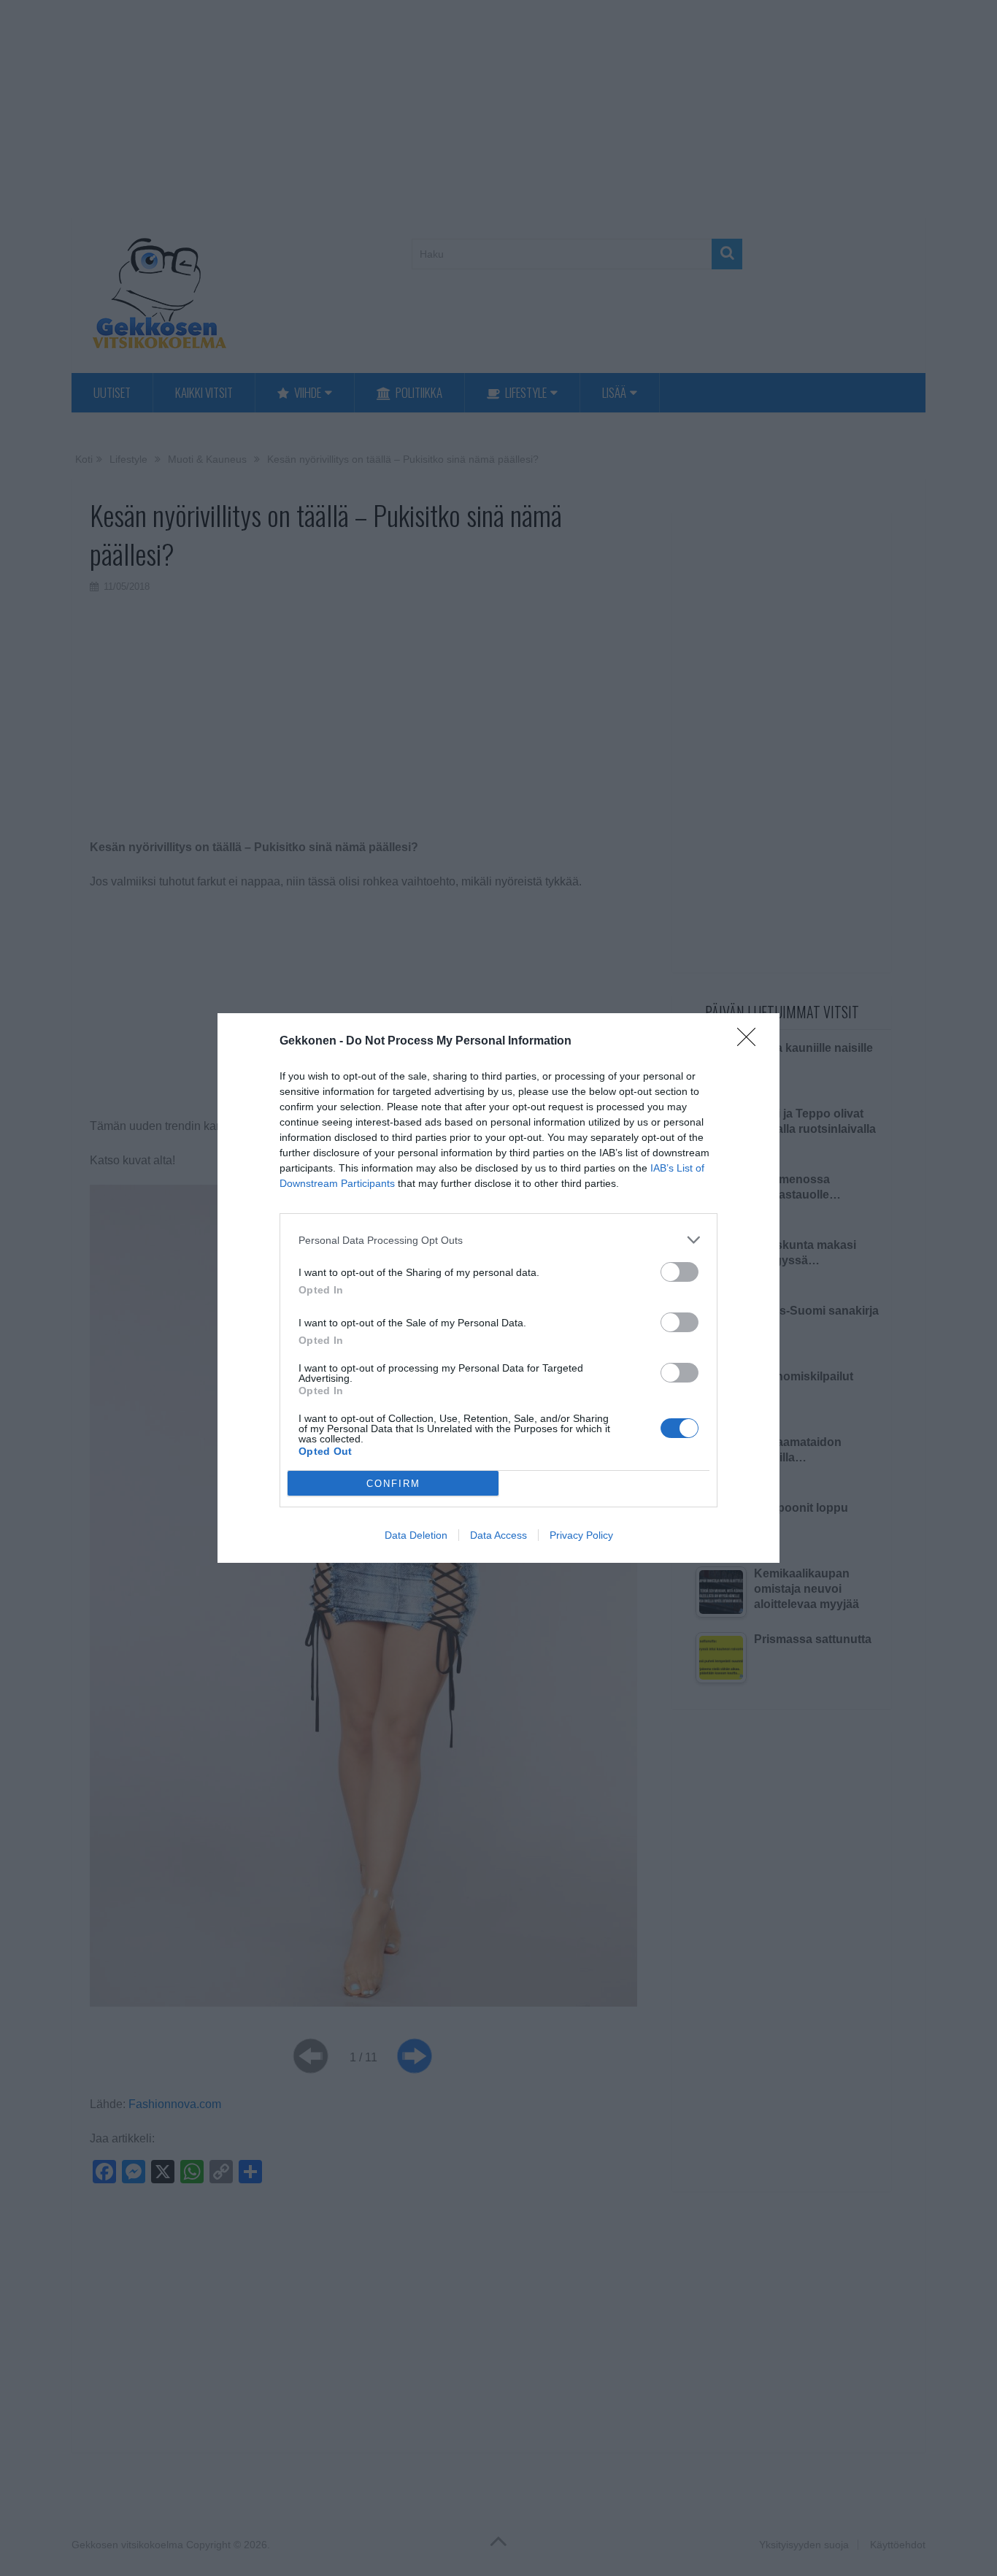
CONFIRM (393, 1484)
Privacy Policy (581, 1535)
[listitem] (498, 1240)
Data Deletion (416, 1535)
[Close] (751, 1042)
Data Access (498, 1535)
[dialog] (498, 1288)
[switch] (680, 1272)
